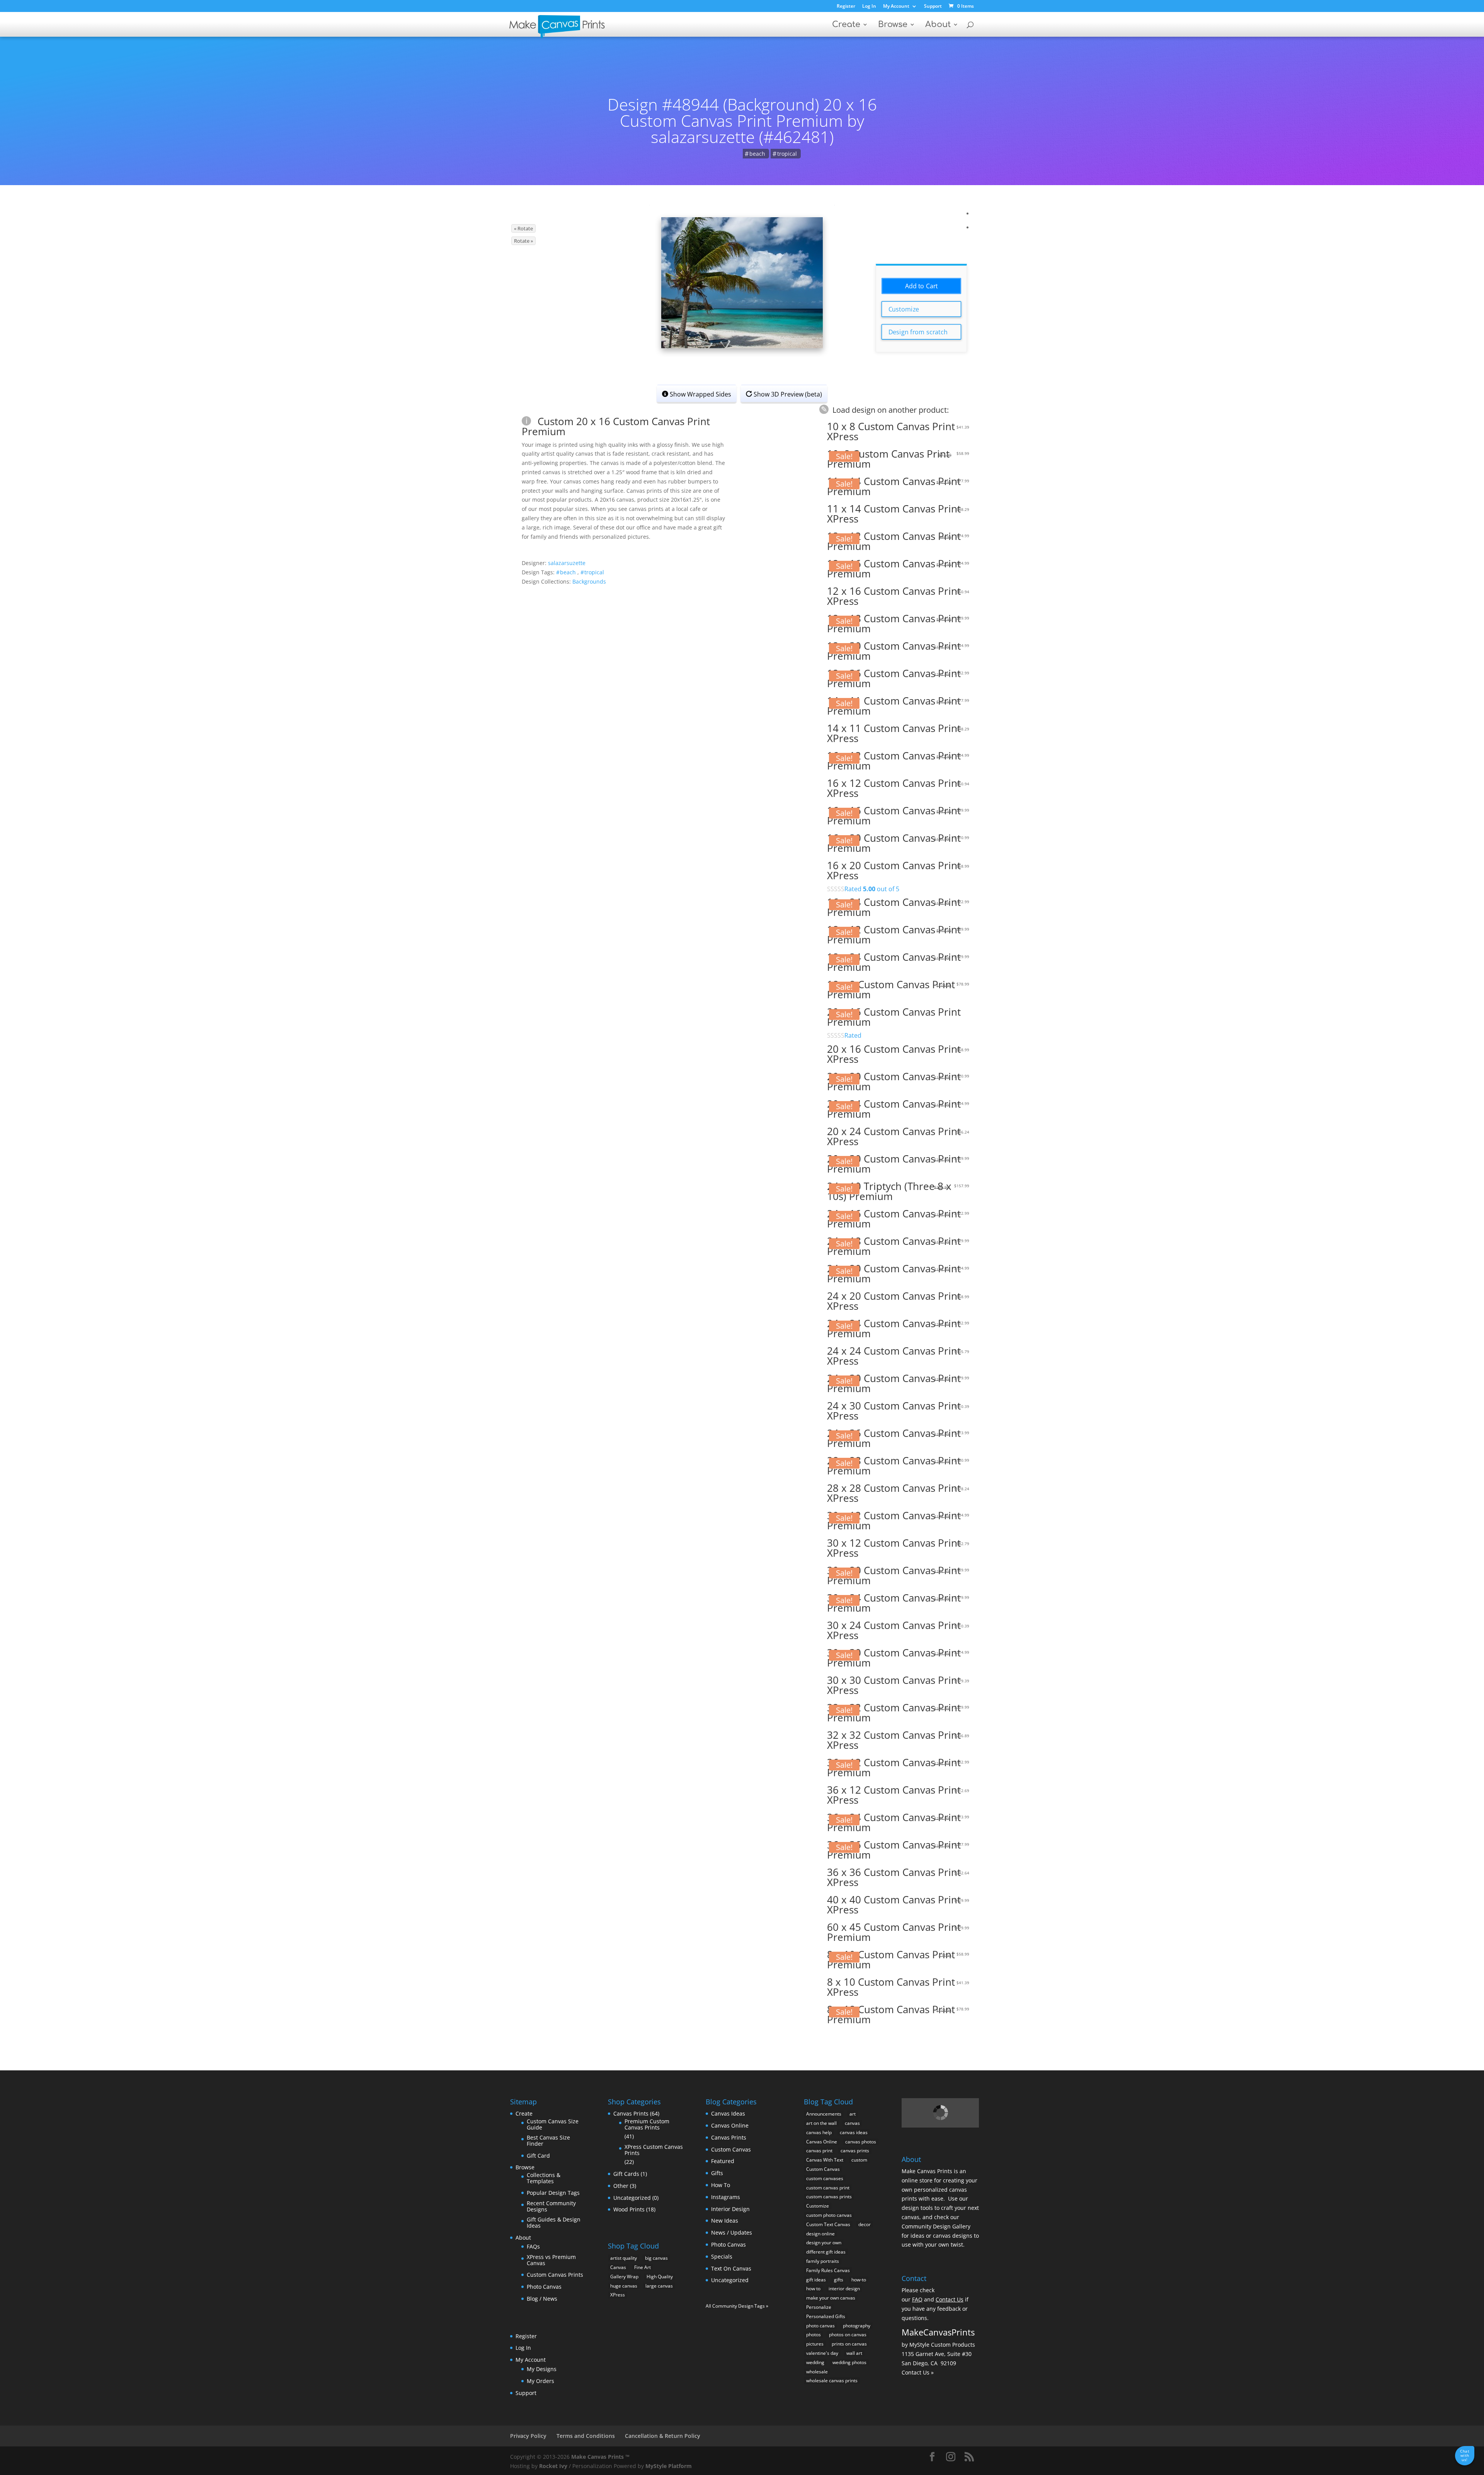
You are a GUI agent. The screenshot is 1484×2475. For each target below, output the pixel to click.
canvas (852, 2123)
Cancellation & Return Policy (663, 2436)
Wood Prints (629, 2209)
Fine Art (642, 2267)
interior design (844, 2289)
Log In (869, 7)
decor (865, 2224)
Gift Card (538, 2156)
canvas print (819, 2151)
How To (721, 2185)
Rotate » (523, 241)
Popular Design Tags (553, 2193)
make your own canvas (831, 2298)
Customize (904, 309)
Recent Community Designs (551, 2206)
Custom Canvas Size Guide (553, 2124)
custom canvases (825, 2178)
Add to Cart (922, 286)
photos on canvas (848, 2335)
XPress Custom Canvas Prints (654, 2150)
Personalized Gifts (826, 2316)
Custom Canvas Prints (555, 2275)
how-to (859, 2280)
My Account (896, 7)
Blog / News (542, 2299)
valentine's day (822, 2353)
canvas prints (855, 2151)
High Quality (660, 2277)
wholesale (817, 2372)
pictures (815, 2344)
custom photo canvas (829, 2215)
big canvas (656, 2258)
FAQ (917, 2299)
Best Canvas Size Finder (548, 2141)
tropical (787, 154)
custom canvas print (828, 2188)
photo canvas (820, 2326)
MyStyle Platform (669, 2466)
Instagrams (726, 2197)
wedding (815, 2362)
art (853, 2114)
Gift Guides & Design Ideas (554, 2222)
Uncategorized (632, 2198)
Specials (722, 2256)
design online (820, 2234)
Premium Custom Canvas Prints (647, 2124)
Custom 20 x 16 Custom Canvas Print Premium (616, 426)
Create (846, 25)
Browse (893, 25)
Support (933, 7)
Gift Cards (626, 2174)
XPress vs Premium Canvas (551, 2260)
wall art (854, 2353)
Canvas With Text (825, 2160)
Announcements (824, 2114)
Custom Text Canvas (828, 2224)
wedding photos (849, 2362)
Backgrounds (589, 581)
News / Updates (732, 2232)
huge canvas (624, 2286)
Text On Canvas (731, 2268)
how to (813, 2289)
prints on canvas (849, 2344)
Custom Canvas (731, 2149)
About (938, 25)
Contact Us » (918, 2372)
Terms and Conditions (586, 2436)
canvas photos (861, 2142)
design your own (824, 2243)
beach (757, 154)
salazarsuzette (567, 563)
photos (813, 2335)
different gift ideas (826, 2252)
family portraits (823, 2261)
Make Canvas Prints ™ (600, 2457)
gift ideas (816, 2280)
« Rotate (523, 228)
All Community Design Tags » (737, 2306)
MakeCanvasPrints (938, 2332)
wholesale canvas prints (832, 2381)
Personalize (819, 2307)
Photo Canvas (544, 2287)
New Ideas (725, 2221)
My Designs (542, 2369)
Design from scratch (918, 332)
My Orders (540, 2381)
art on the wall (821, 2123)
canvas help (819, 2132)
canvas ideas (854, 2132)
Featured (723, 2161)
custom (859, 2160)
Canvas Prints (631, 2113)
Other (621, 2186)
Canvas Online (730, 2125)
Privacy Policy (528, 2436)
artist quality (624, 2258)
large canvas (659, 2286)
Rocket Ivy (553, 2466)
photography (857, 2326)
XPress (618, 2295)
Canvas (618, 2267)
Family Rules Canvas (828, 2270)
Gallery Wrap (624, 2277)
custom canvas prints (829, 2197)
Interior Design (730, 2209)
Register (846, 7)
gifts (839, 2280)
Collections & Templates (544, 2178)
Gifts (717, 2173)
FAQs (533, 2246)
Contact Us (950, 2299)
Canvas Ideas (728, 2113)
